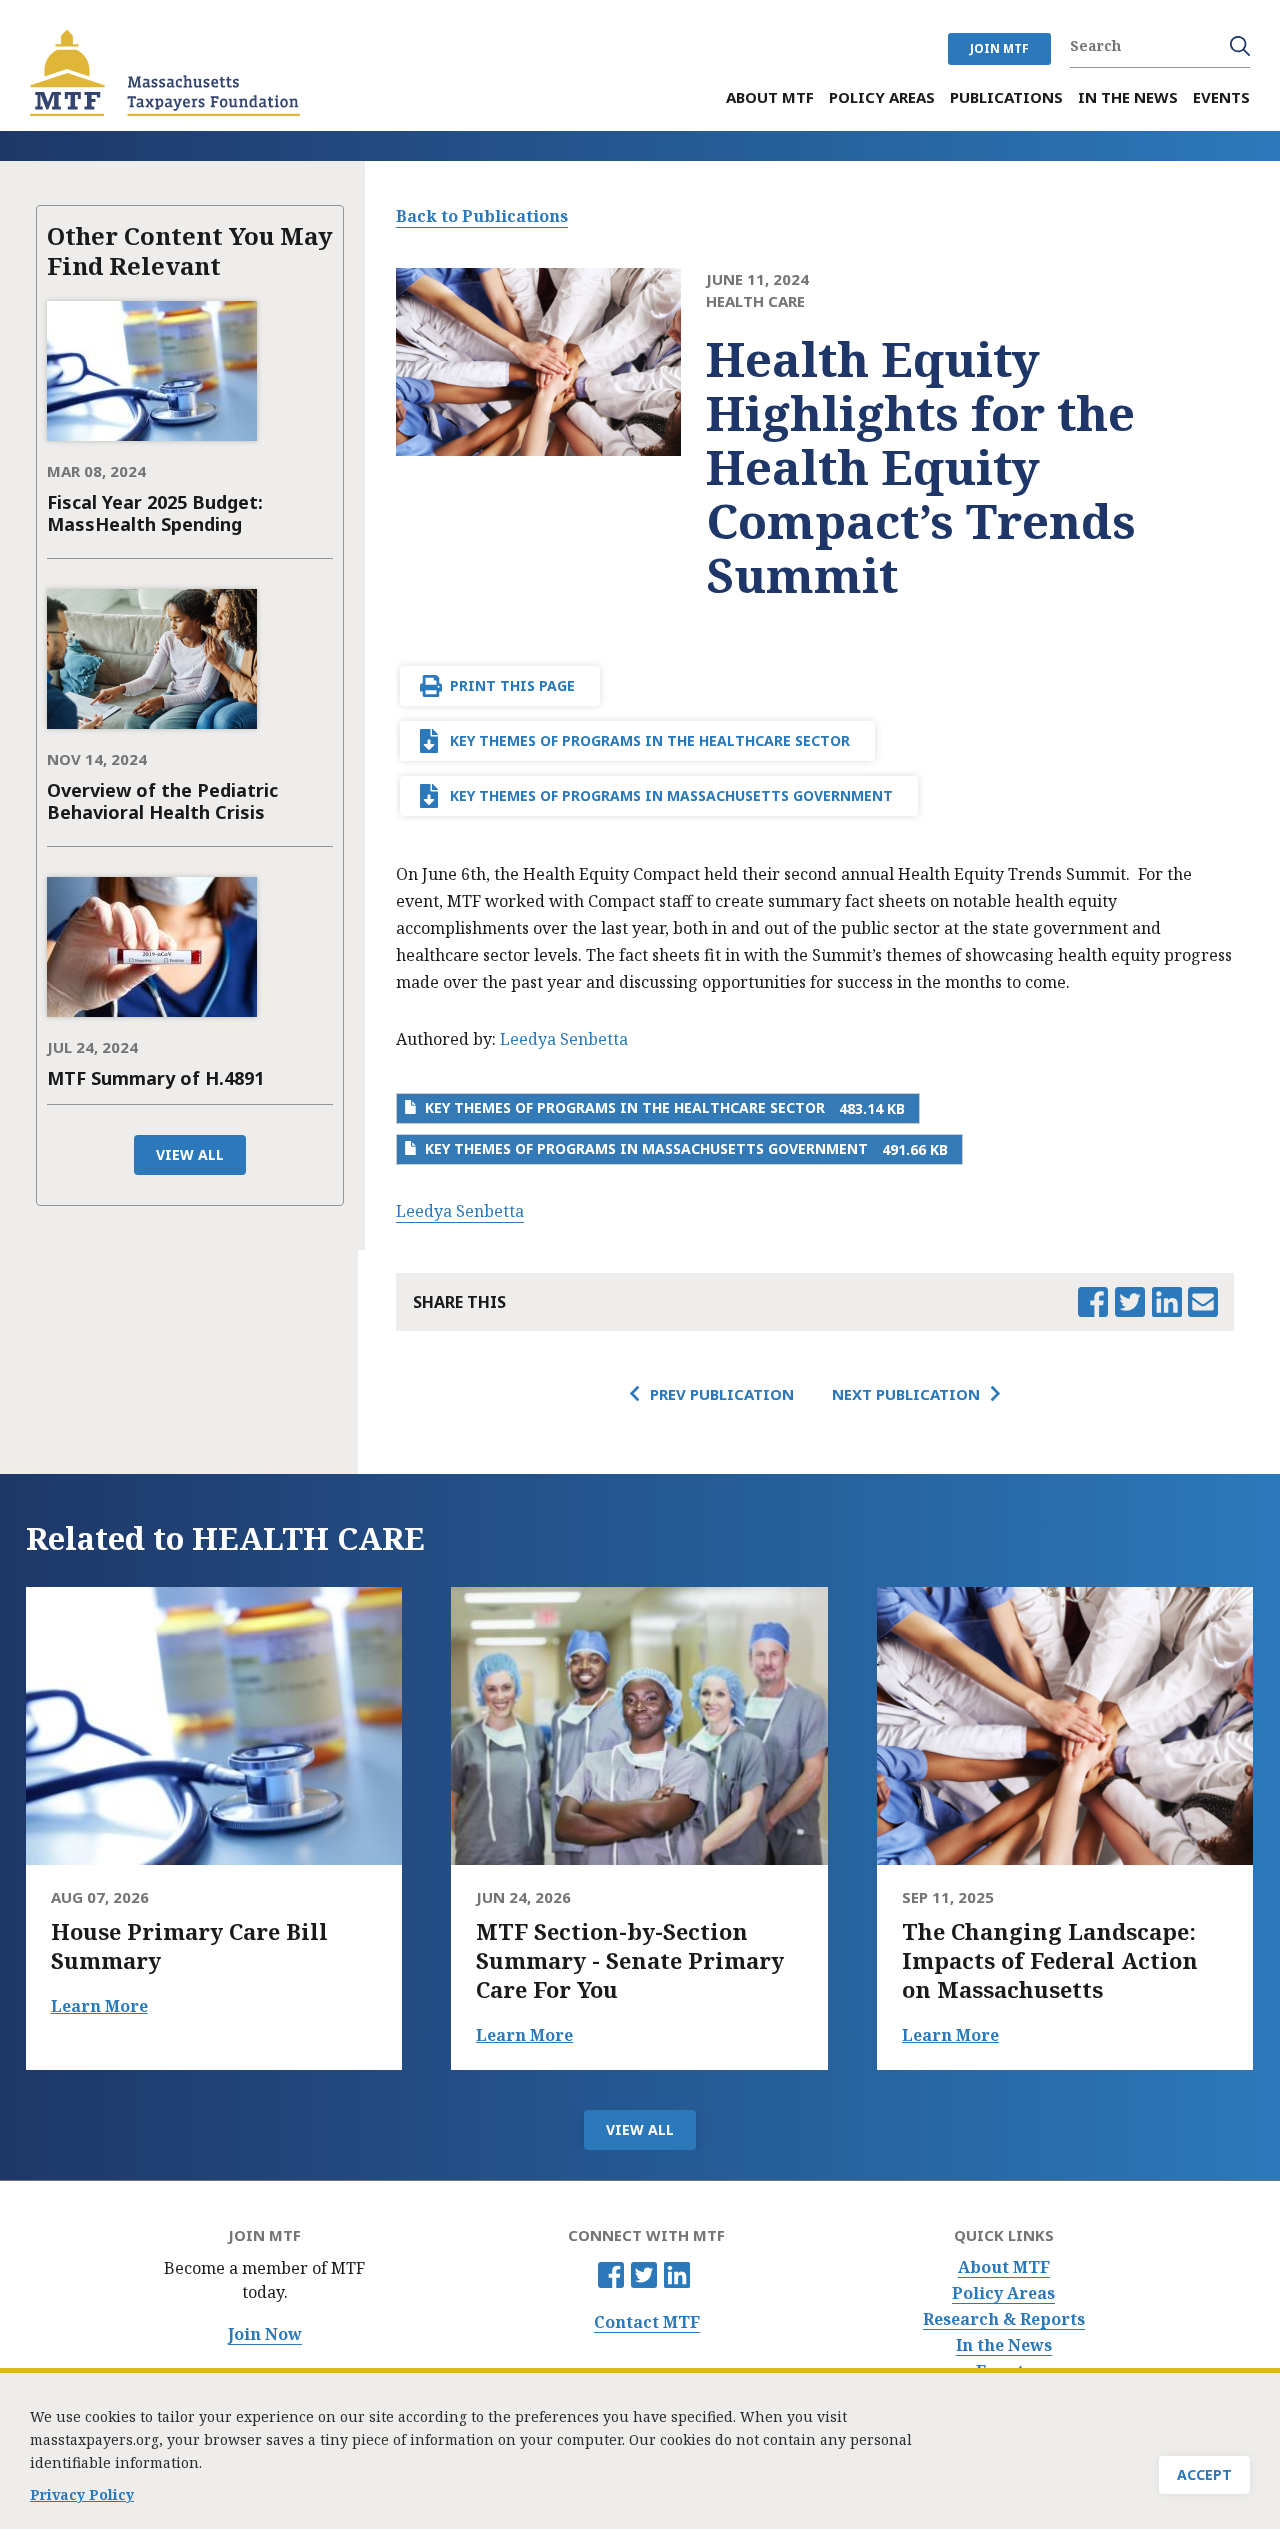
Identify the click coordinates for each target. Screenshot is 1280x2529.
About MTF (1004, 2267)
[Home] (165, 73)
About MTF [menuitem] (770, 97)
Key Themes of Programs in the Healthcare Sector (650, 740)
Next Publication (906, 1394)
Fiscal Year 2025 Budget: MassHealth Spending (155, 513)
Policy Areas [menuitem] (882, 97)
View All (190, 1154)
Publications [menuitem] (1006, 97)
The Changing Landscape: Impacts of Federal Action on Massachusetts (1050, 1960)
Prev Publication (722, 1394)
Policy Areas (1003, 2293)
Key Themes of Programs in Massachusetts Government (671, 795)
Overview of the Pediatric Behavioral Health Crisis (162, 801)
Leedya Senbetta (564, 1039)
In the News (1004, 2345)
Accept (1204, 2474)
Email (1203, 1302)
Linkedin (677, 2275)
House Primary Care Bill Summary (189, 1946)
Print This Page (512, 685)
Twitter (644, 2275)
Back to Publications (482, 216)
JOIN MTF (999, 48)
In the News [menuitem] (1128, 97)
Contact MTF (647, 2322)
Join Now (265, 2334)
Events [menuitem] (1221, 97)
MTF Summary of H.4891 (155, 1078)
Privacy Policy (82, 2494)
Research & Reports (1004, 2319)
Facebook (611, 2275)
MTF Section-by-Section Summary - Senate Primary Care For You (630, 1960)
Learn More (99, 2006)
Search (1240, 46)
